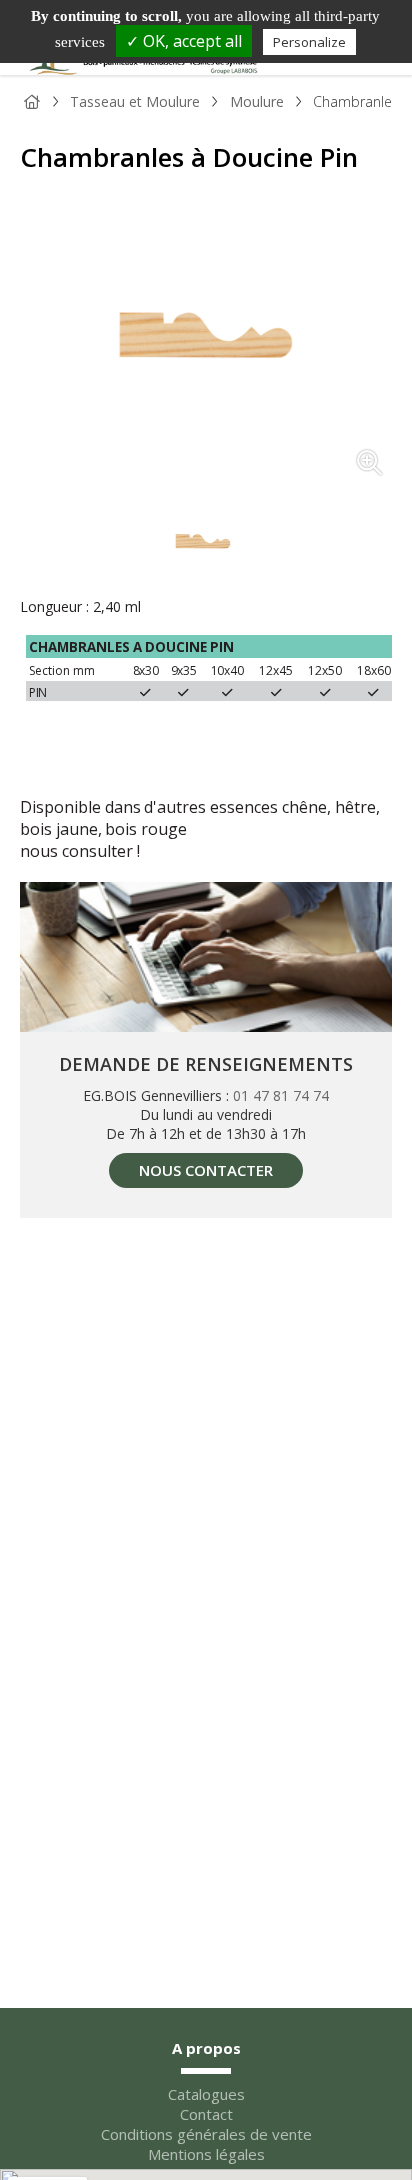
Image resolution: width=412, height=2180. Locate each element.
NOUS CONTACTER (206, 1170)
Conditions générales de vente (206, 2134)
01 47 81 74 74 (281, 1095)
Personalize (309, 42)
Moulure (257, 101)
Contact (206, 2114)
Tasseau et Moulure (135, 101)
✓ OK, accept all (184, 41)
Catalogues (206, 2094)
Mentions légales (206, 2154)
